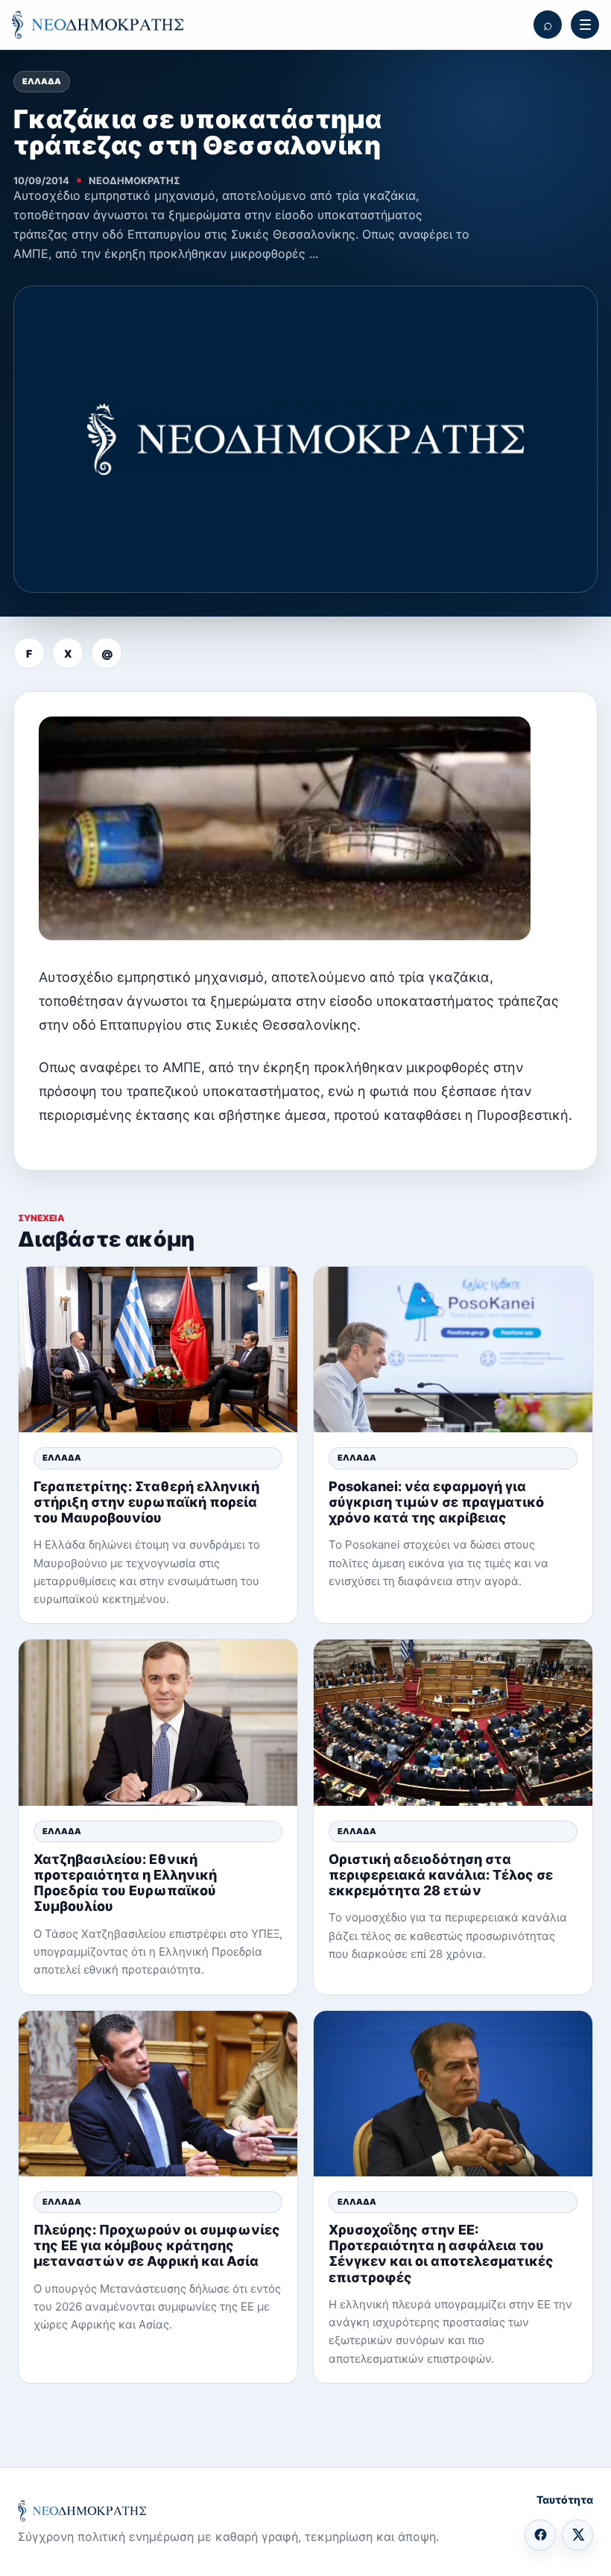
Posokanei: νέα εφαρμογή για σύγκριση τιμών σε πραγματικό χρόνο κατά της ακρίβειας (436, 1502)
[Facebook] (540, 2535)
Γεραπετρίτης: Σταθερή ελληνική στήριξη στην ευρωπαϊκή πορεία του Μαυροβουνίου (146, 1502)
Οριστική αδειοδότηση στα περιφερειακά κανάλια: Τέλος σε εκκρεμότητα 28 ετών (441, 1875)
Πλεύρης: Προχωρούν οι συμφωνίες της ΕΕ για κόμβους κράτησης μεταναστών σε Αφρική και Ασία (157, 2245)
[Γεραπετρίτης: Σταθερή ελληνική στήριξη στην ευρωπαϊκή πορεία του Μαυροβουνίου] (158, 1350)
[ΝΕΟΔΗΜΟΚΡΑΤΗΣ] (98, 25)
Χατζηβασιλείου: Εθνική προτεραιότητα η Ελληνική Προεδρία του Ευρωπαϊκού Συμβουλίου (125, 1883)
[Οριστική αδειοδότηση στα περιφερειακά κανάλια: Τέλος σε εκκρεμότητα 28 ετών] (453, 1722)
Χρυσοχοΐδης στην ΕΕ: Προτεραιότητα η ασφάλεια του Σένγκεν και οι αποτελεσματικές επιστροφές (441, 2254)
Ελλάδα (42, 81)
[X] (577, 2535)
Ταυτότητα (565, 2500)
